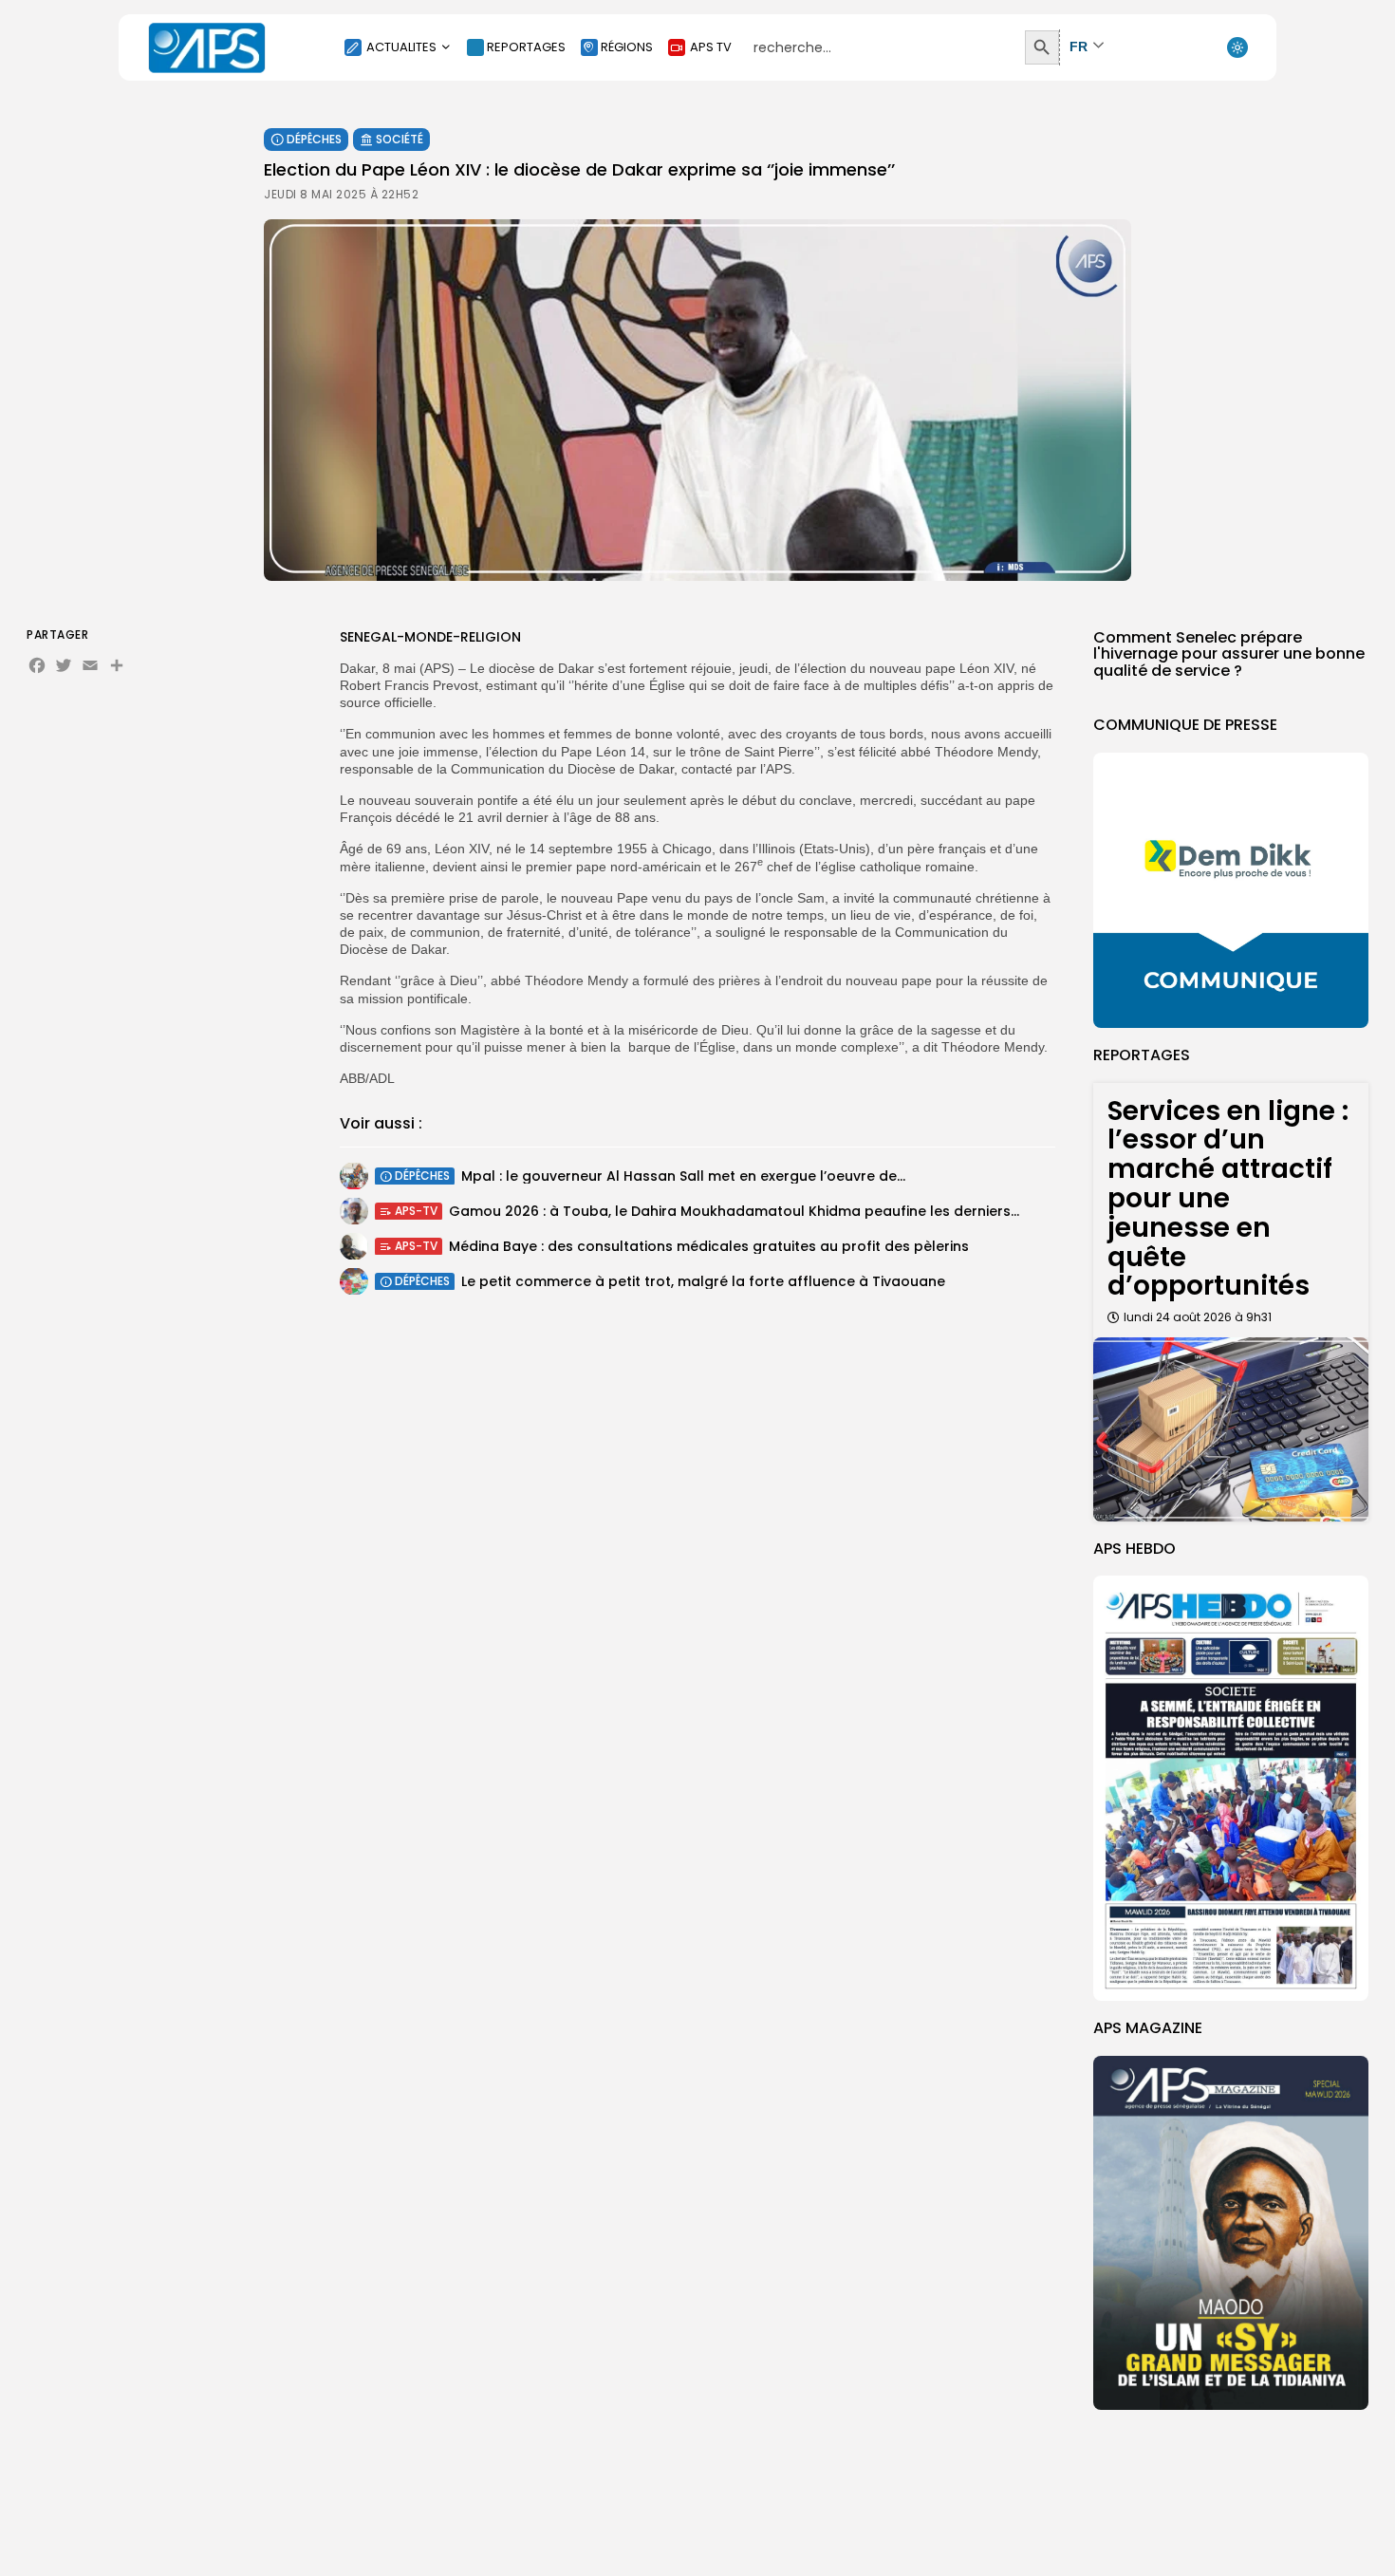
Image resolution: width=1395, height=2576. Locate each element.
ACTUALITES (401, 47)
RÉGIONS (627, 47)
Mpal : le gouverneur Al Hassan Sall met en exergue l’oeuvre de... (683, 1175)
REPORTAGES (526, 47)
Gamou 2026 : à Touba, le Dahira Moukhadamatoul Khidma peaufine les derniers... (734, 1210)
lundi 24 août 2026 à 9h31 (1198, 1317)
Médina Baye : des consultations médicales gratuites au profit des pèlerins (709, 1245)
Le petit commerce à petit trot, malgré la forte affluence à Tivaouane (703, 1280)
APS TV (711, 47)
